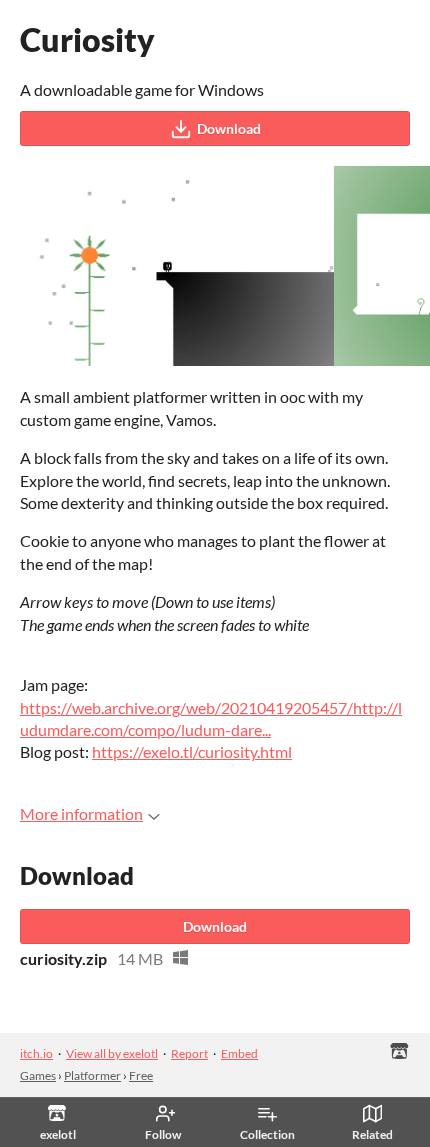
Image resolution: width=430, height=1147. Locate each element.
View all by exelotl (112, 1053)
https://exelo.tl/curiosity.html (192, 751)
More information (81, 813)
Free (141, 1075)
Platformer (92, 1075)
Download (229, 128)
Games (38, 1075)
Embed (239, 1053)
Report (189, 1053)
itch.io (36, 1053)
